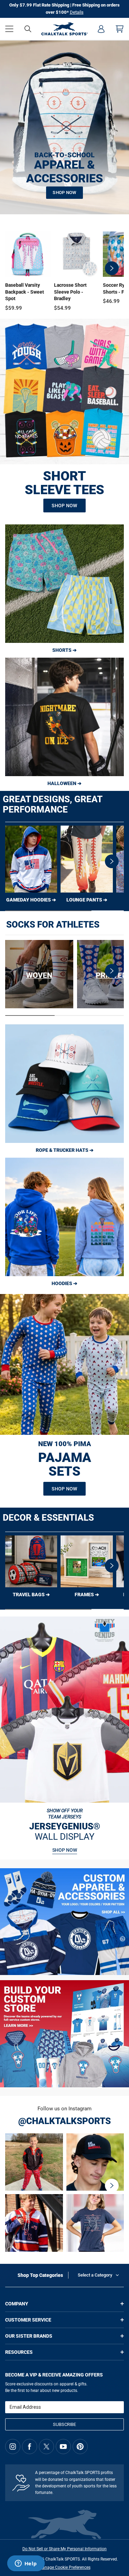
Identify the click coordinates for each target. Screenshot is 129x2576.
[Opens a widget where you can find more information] (26, 2564)
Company (17, 2304)
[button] (9, 29)
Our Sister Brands (29, 2336)
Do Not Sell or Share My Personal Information (64, 2549)
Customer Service (28, 2320)
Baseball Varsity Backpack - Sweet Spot (25, 292)
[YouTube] (63, 2447)
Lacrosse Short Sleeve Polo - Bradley (70, 292)
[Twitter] (46, 2447)
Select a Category (95, 2275)
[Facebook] (30, 2447)
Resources (19, 2352)
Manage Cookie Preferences (65, 2567)
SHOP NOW (64, 192)
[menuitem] (101, 29)
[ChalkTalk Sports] (64, 29)
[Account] (101, 29)
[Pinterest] (80, 2447)
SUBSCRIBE (64, 2424)
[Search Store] (28, 29)
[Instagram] (13, 2447)
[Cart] (120, 29)
